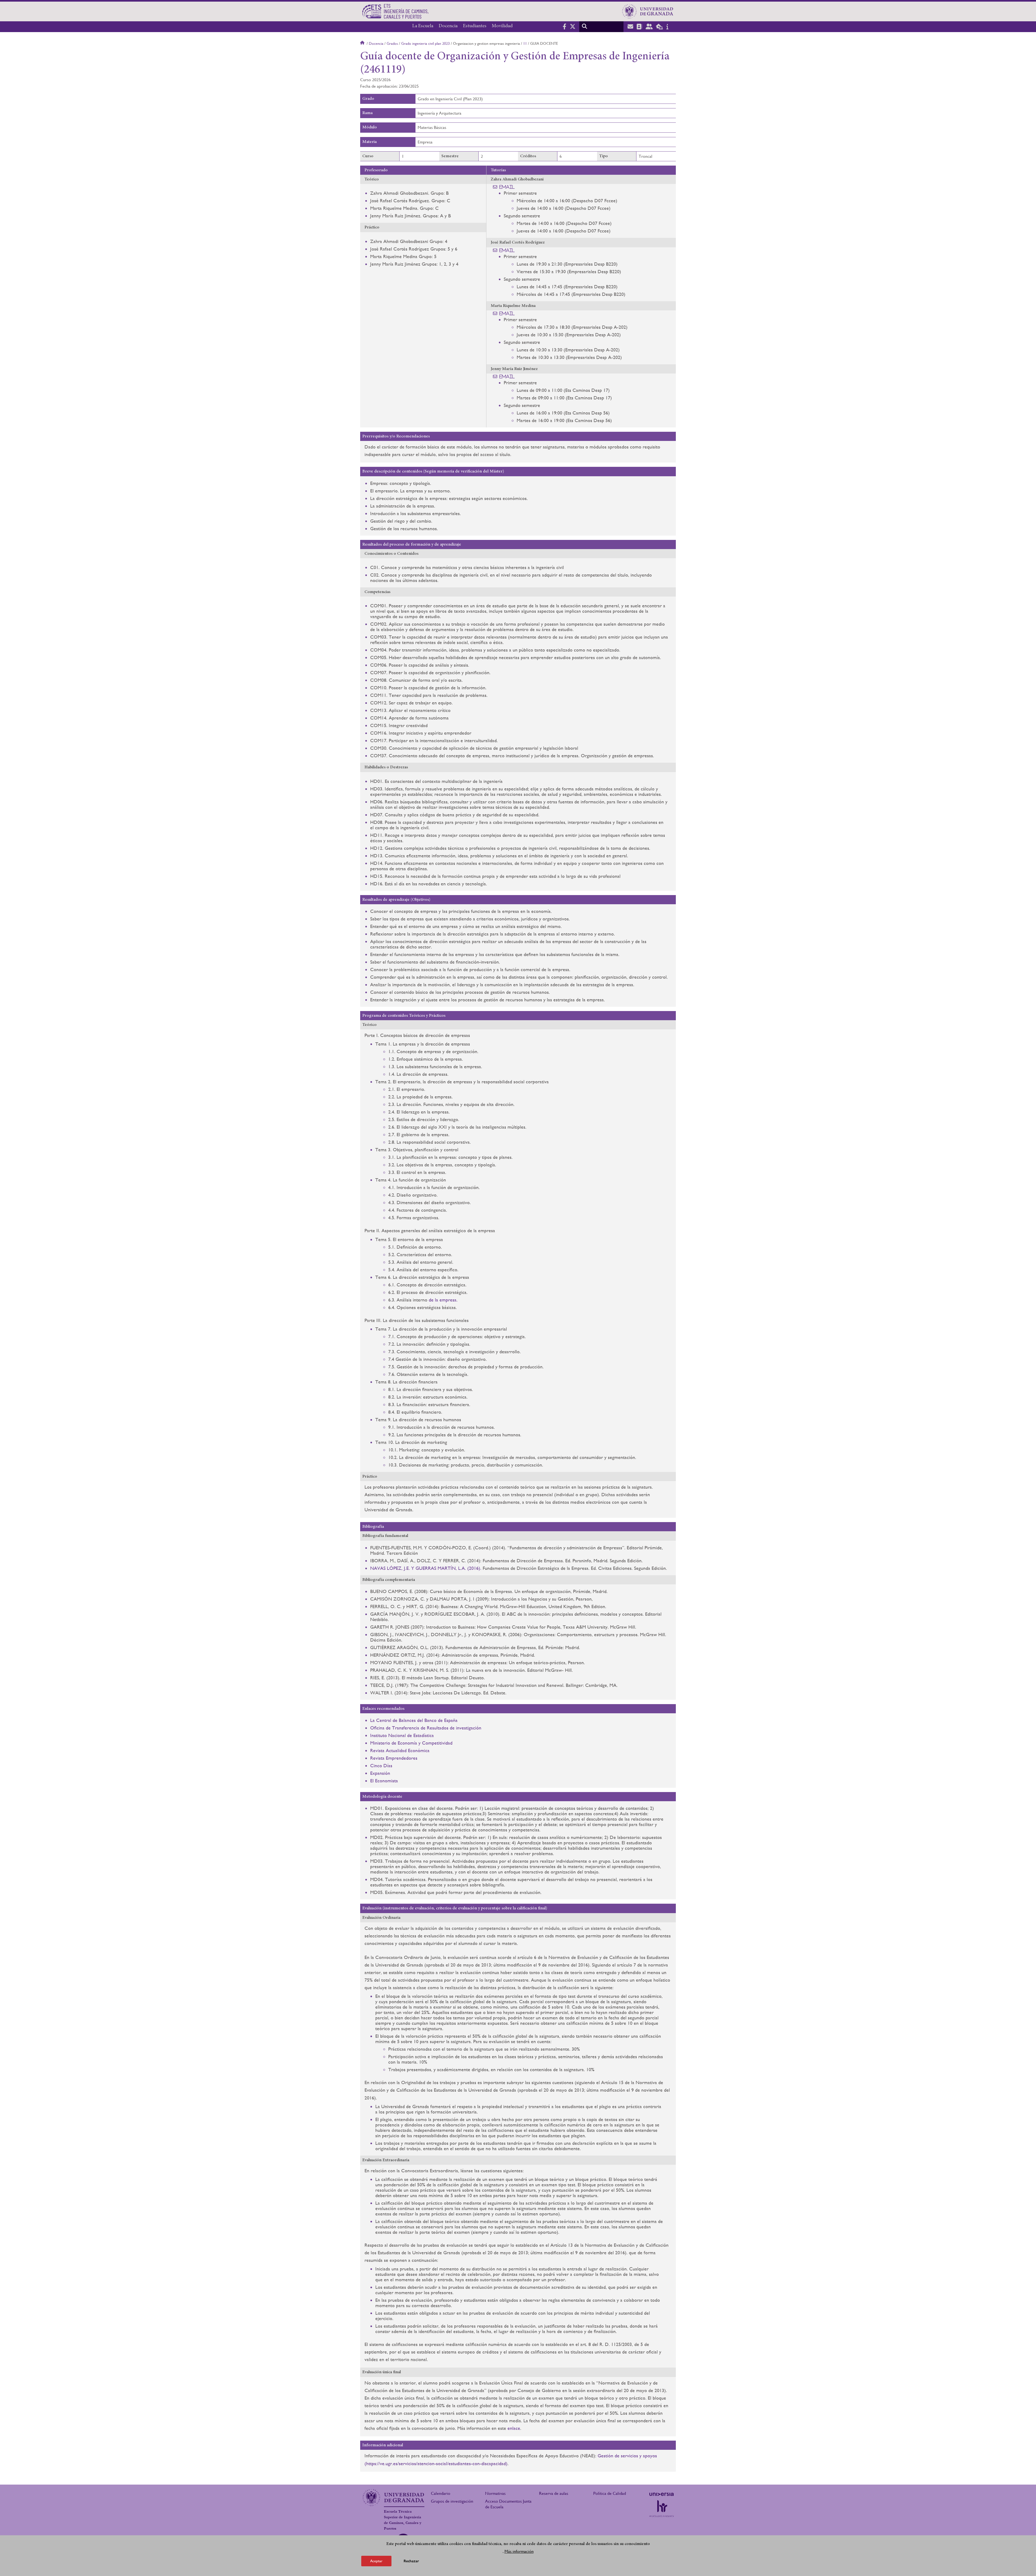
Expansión (380, 1773)
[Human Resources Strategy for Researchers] (662, 2509)
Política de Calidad (610, 2493)
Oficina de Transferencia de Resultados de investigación (426, 1728)
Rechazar (411, 2561)
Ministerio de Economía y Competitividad (411, 1743)
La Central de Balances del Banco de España (414, 1720)
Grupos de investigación (452, 2501)
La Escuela (423, 26)
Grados (392, 43)
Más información (519, 2551)
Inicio (363, 43)
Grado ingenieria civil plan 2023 (425, 43)
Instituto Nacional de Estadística (402, 1735)
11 (525, 43)
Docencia (448, 26)
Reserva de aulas (554, 2493)
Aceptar (376, 2561)
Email (507, 187)
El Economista (384, 1781)
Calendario (441, 2493)
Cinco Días (381, 1765)
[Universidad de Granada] (648, 11)
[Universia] (662, 2494)
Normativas (495, 2493)
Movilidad (502, 26)
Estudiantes (475, 26)
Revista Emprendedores (394, 1758)
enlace (514, 2428)
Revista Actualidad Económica (400, 1750)
